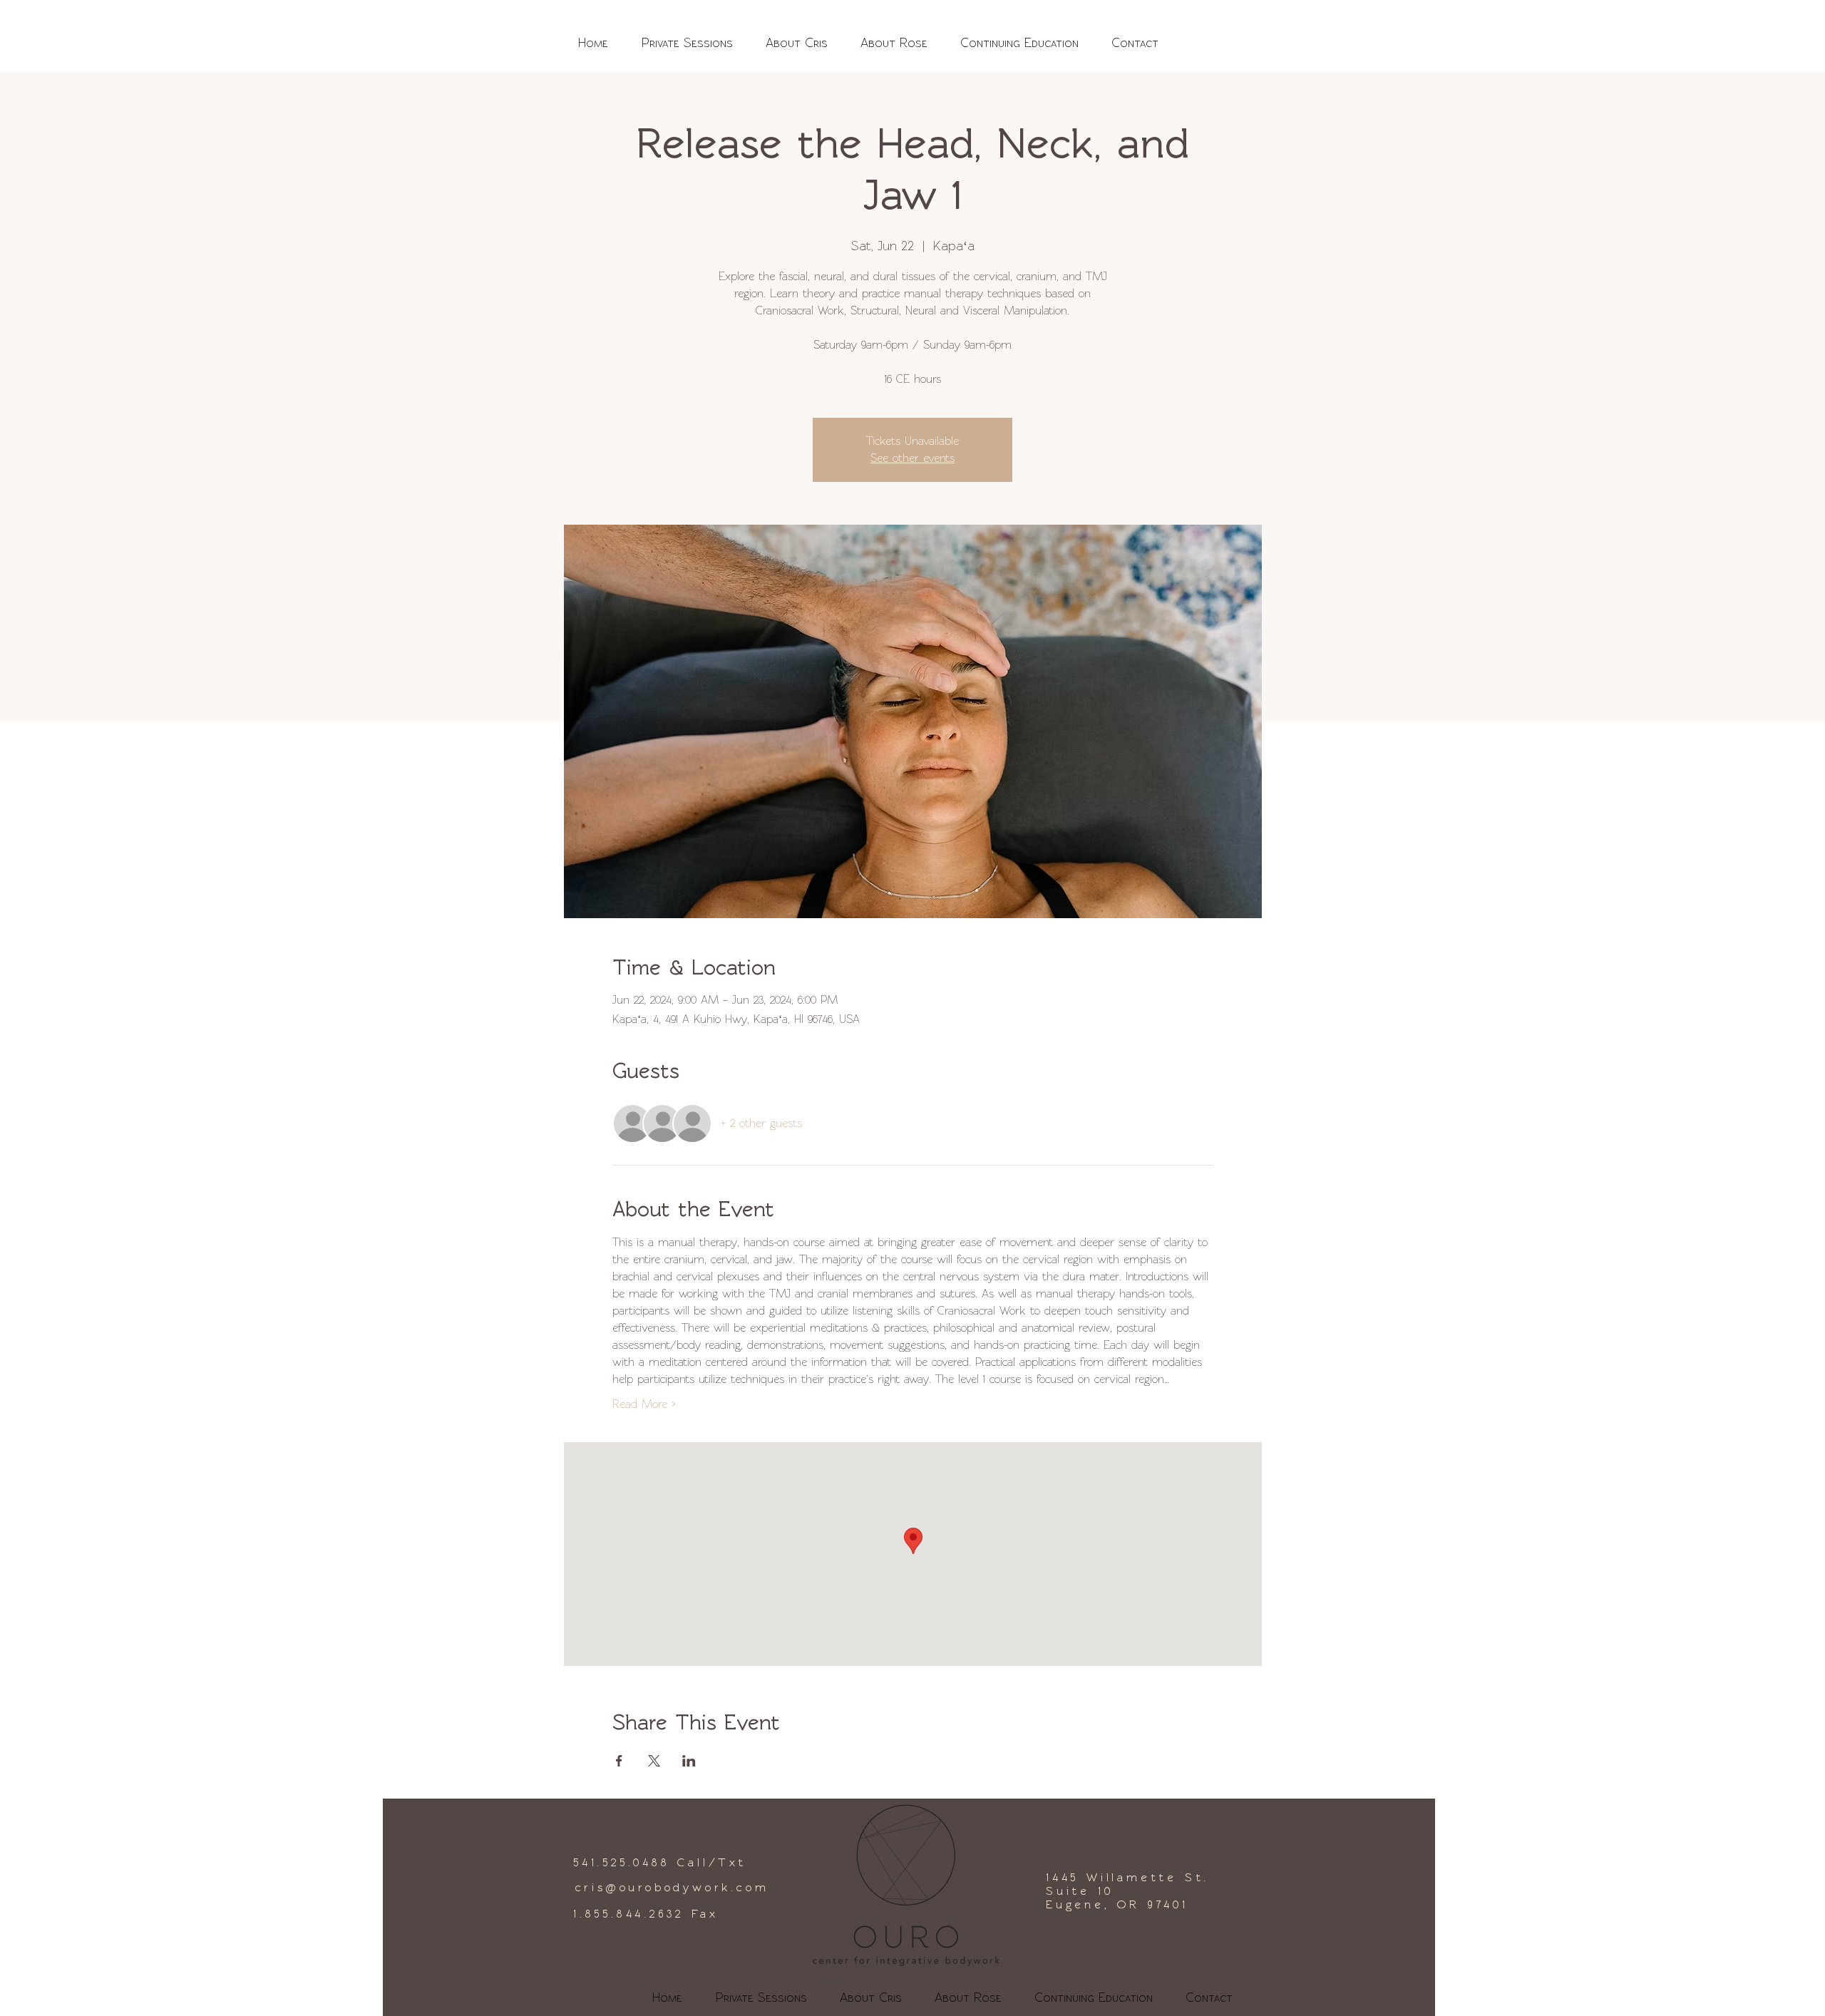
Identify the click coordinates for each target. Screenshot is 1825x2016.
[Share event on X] (654, 1761)
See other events (912, 458)
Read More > (644, 1404)
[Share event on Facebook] (619, 1761)
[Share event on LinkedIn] (689, 1761)
